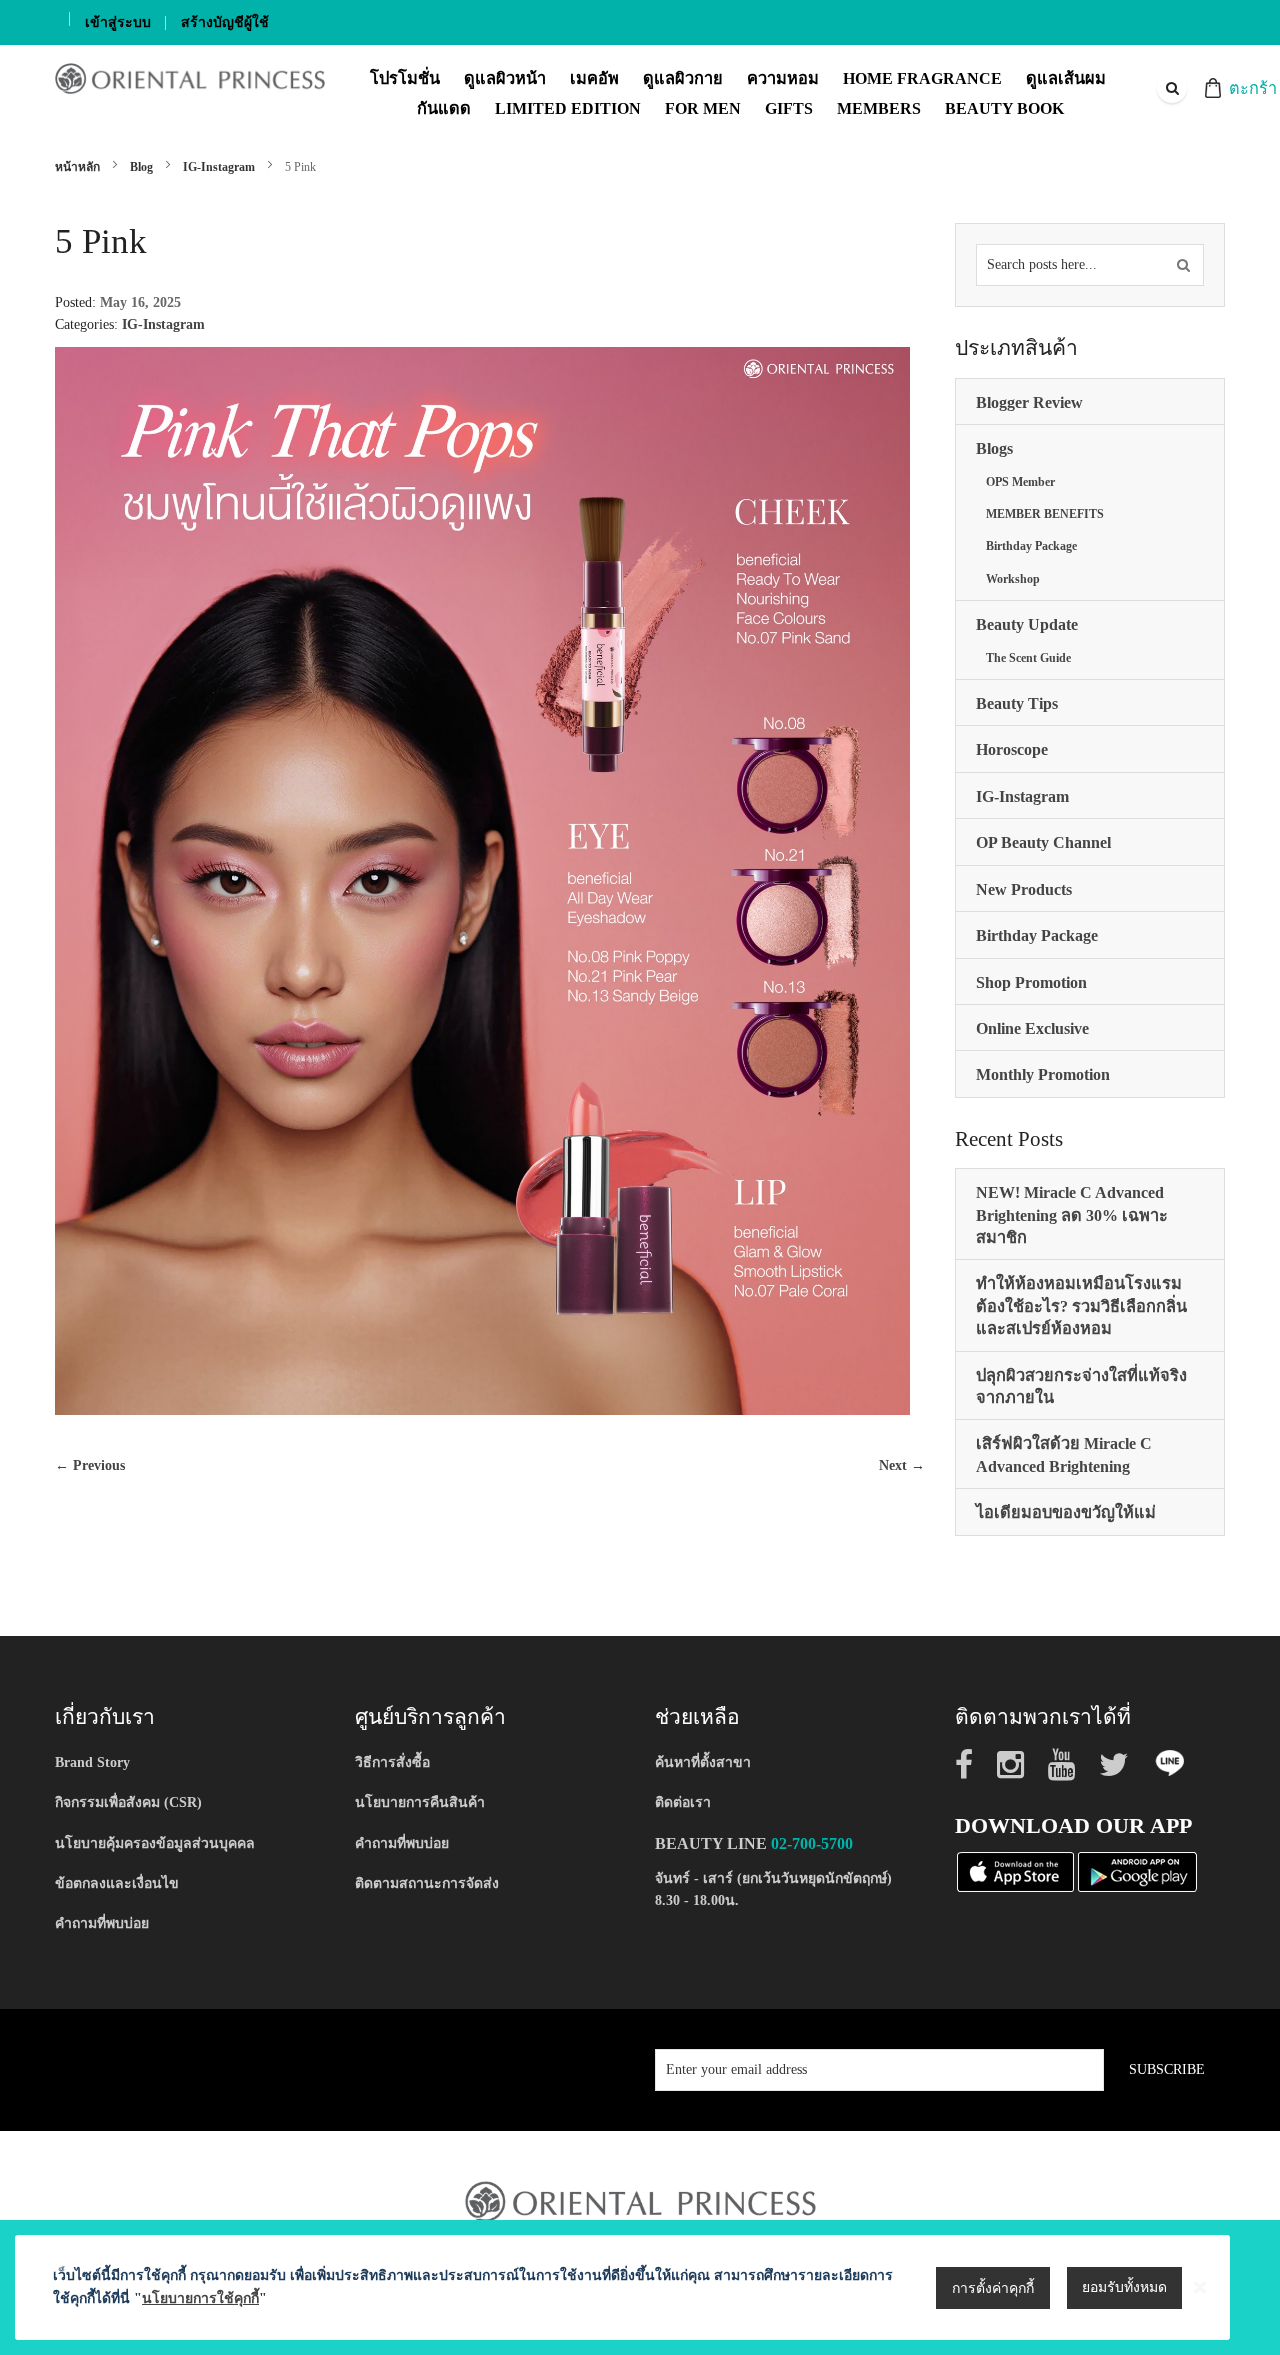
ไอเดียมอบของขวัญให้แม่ (1066, 1512)
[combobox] (1171, 88)
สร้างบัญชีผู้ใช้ (225, 22)
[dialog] (640, 2287)
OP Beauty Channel (1043, 842)
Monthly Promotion (1043, 1074)
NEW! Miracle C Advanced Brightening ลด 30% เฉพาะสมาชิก (1072, 1215)
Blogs (994, 448)
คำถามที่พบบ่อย (102, 1923)
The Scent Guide (1028, 658)
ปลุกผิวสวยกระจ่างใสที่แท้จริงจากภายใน (1081, 1386)
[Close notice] (1200, 2287)
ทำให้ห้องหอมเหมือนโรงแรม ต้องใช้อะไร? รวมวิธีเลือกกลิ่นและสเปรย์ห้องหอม (1081, 1306)
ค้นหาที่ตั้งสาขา (703, 1762)
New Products (1024, 889)
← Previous (90, 1465)
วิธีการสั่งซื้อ (392, 1762)
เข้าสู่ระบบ (118, 22)
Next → (902, 1465)
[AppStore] (1015, 1870)
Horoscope (1012, 749)
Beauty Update (1027, 624)
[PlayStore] (1137, 1870)
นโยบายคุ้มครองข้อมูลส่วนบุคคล (155, 1843)
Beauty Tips (1017, 703)
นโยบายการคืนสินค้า (420, 1802)
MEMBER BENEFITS (1045, 514)
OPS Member (1020, 482)
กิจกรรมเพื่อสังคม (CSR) (128, 1802)
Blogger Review (1029, 402)
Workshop (1013, 579)
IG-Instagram (220, 167)
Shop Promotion (1031, 982)
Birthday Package (1031, 546)
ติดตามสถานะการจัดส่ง (427, 1883)
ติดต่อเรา (683, 1802)
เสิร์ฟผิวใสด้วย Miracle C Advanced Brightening (1064, 1454)
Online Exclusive (1032, 1028)
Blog (143, 167)
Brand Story (92, 1762)
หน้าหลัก (79, 167)
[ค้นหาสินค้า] (1183, 265)
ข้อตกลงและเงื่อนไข (117, 1883)
